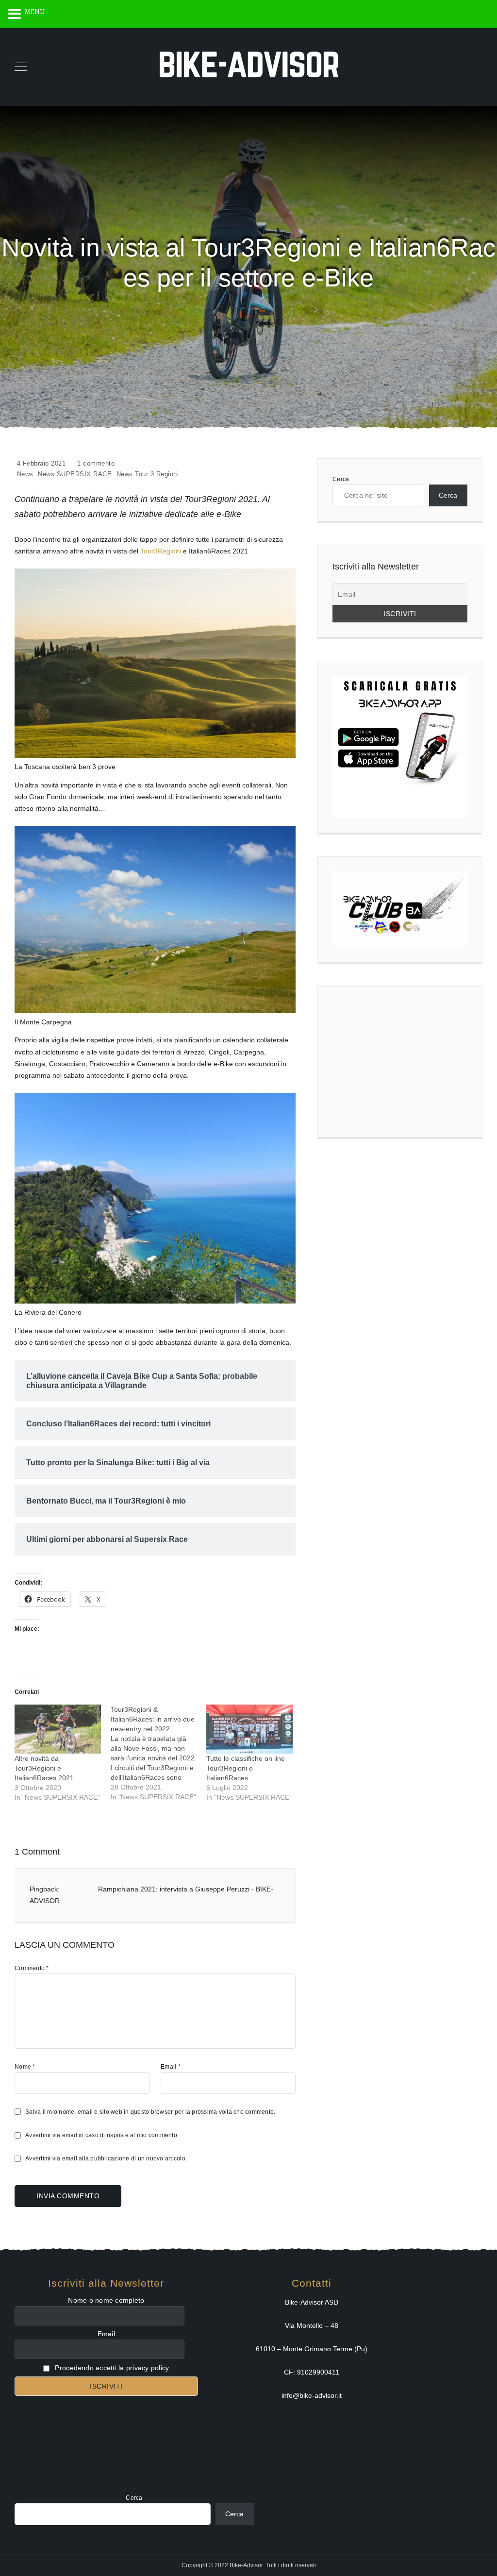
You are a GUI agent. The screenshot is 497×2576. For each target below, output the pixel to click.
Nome (25, 2067)
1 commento (96, 463)
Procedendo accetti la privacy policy (111, 2368)
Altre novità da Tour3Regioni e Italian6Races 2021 (44, 1768)
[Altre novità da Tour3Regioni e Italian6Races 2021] (58, 1729)
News (25, 474)
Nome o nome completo (106, 2300)
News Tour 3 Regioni (148, 474)
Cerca (341, 479)
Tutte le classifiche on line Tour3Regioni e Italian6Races (246, 1768)
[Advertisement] (400, 1062)
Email (171, 2067)
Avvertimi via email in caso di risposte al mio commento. (102, 2135)
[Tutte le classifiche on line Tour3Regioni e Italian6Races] (249, 1729)
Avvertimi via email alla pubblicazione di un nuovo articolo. (106, 2158)
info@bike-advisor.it (312, 2395)
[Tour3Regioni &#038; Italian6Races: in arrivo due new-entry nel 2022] (159, 1753)
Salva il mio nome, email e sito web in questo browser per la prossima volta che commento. (150, 2112)
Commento (32, 1968)
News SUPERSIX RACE (75, 474)
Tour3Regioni (162, 551)
